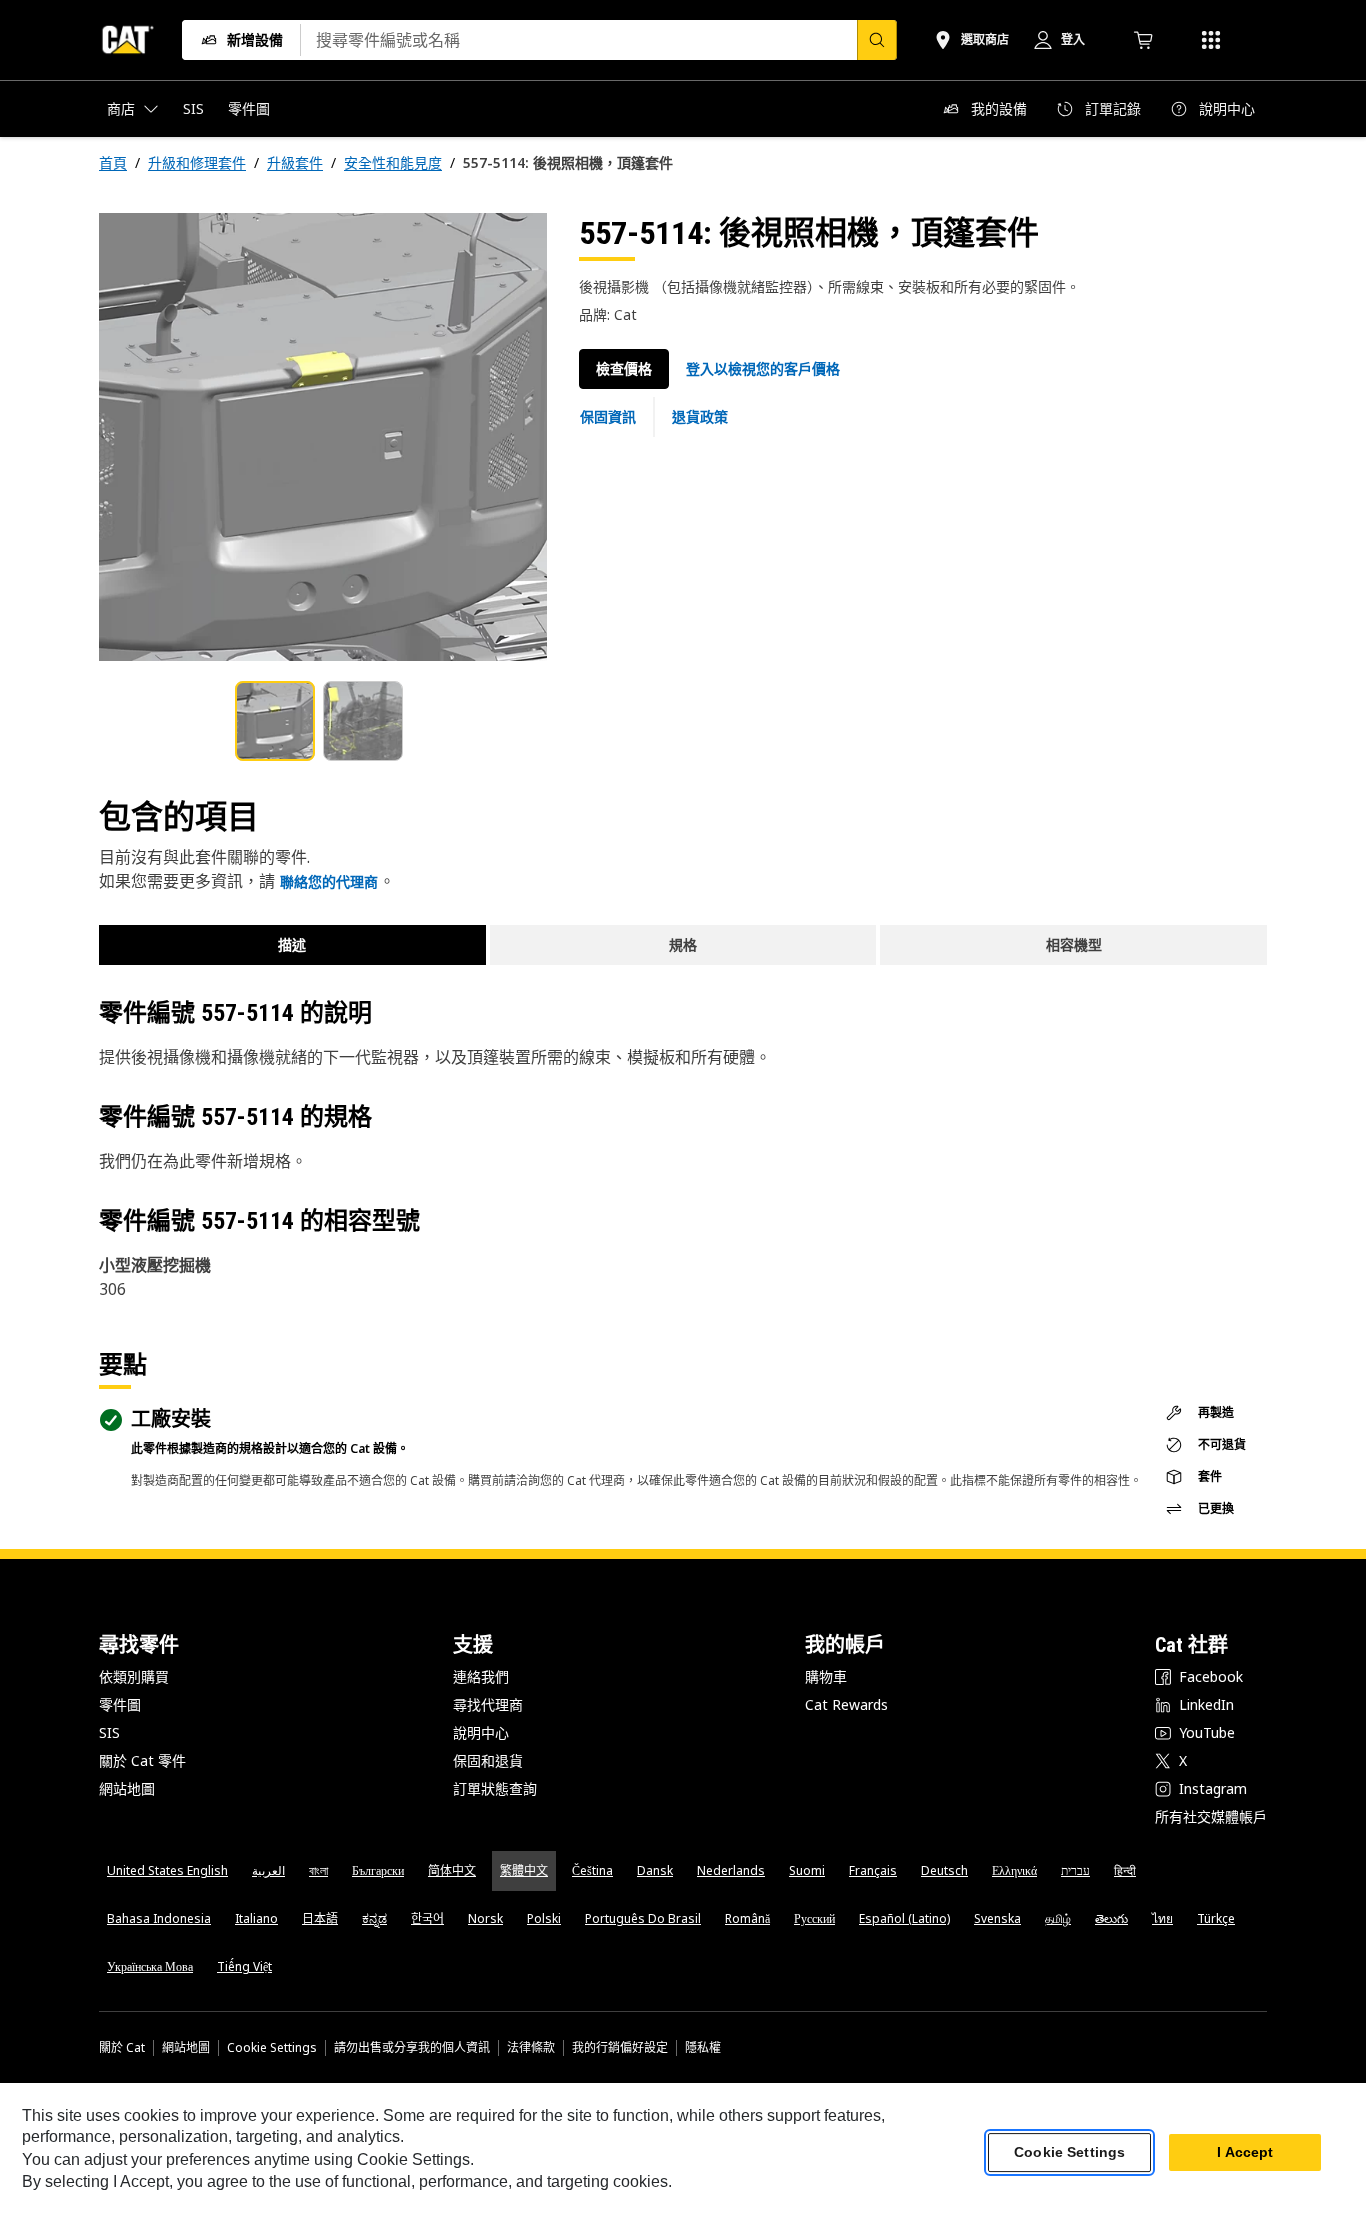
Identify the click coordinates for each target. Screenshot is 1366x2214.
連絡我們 (481, 1676)
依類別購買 (134, 1676)
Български (378, 1870)
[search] (877, 40)
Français (873, 1870)
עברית (1075, 1870)
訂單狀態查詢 (495, 1788)
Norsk (485, 1918)
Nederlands (731, 1870)
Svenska (997, 1918)
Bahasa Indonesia (159, 1918)
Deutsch (944, 1870)
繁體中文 (524, 1870)
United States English (167, 1870)
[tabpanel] (323, 437)
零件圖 (120, 1704)
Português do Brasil (643, 1918)
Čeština (592, 1870)
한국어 (427, 1918)
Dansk (655, 1870)
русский (814, 1918)
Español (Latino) (904, 1918)
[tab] (275, 721)
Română (747, 1918)
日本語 (320, 1918)
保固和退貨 (488, 1760)
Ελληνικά (1014, 1870)
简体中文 (452, 1870)
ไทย (1162, 1918)
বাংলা (318, 1870)
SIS (109, 1732)
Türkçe (1216, 1918)
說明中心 (481, 1732)
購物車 (826, 1676)
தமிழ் (1058, 1918)
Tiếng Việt (244, 1966)
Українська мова (150, 1966)
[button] (763, 369)
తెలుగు (1111, 1918)
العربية (268, 1870)
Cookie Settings (272, 2048)
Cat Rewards (846, 1704)
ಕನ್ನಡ (374, 1918)
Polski (544, 1918)
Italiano (256, 1918)
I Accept (1245, 2153)
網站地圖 (127, 1788)
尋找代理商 (488, 1704)
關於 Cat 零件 (142, 1760)
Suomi (807, 1870)
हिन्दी (1125, 1870)
